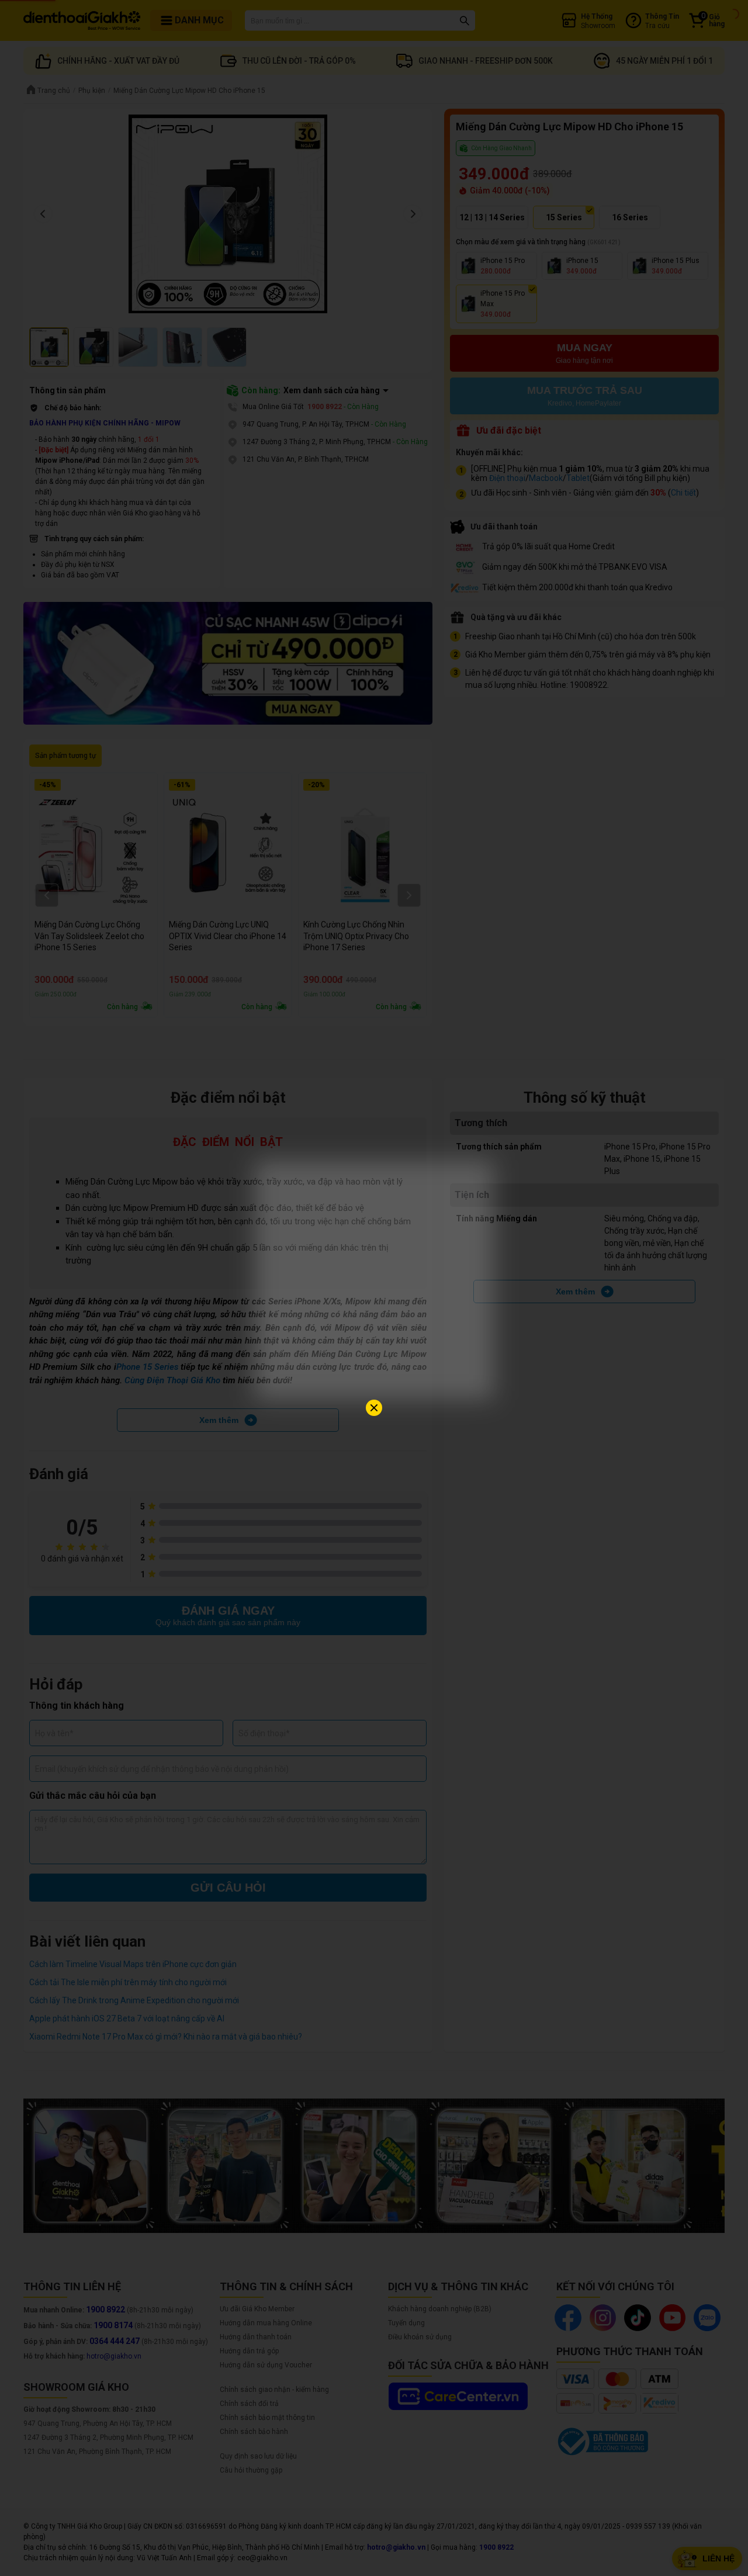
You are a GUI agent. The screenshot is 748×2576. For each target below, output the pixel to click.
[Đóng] (374, 1408)
